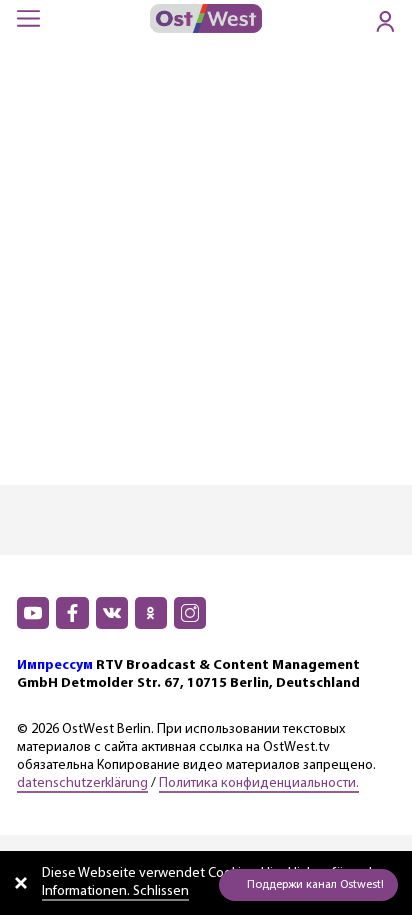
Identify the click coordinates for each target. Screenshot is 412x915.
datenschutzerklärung (82, 783)
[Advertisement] (206, 269)
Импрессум (55, 665)
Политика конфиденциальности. (259, 783)
